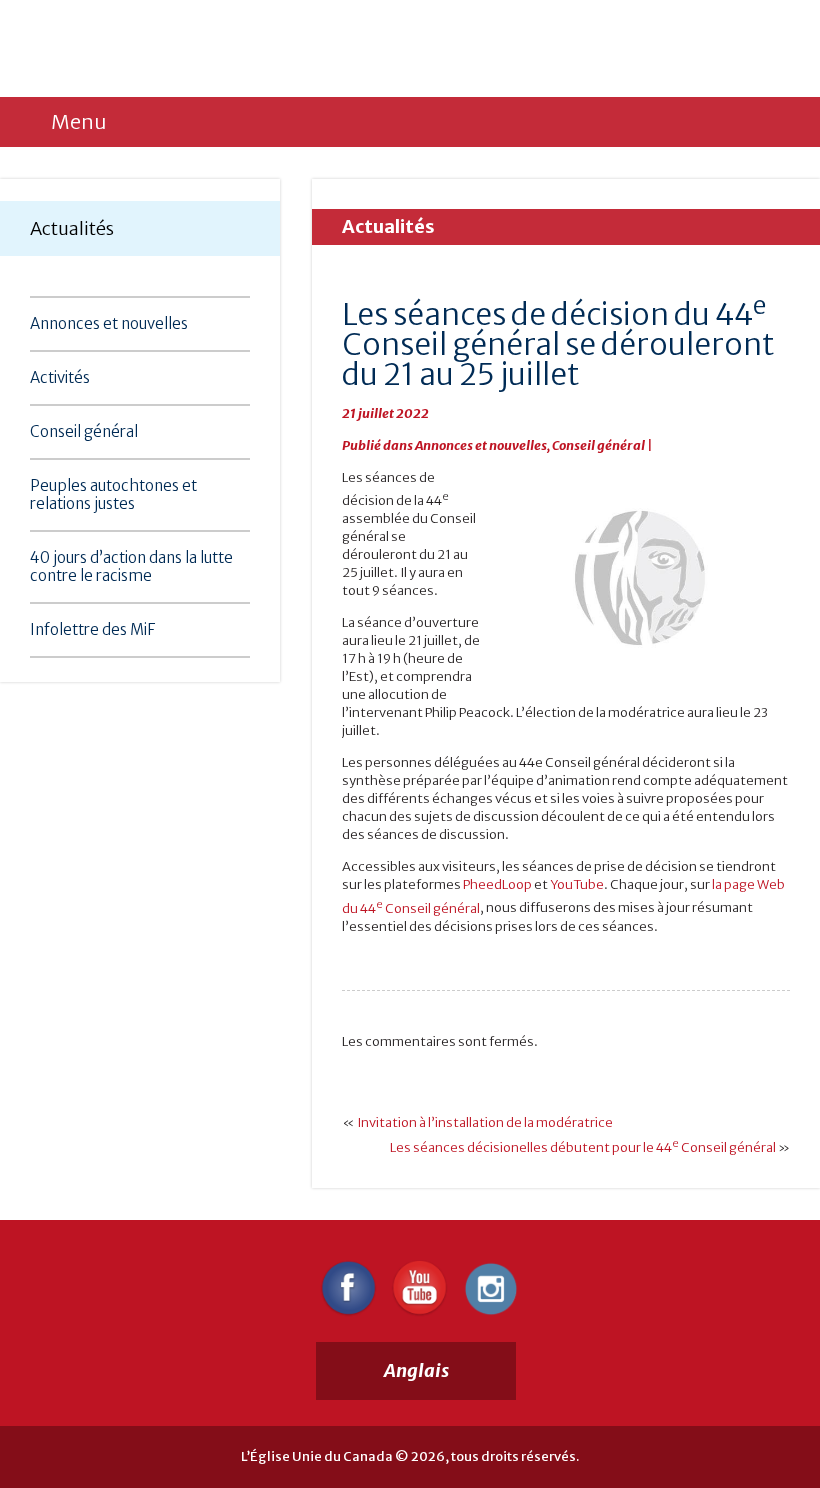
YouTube (577, 884)
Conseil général (84, 431)
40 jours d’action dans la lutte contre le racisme (131, 566)
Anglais (416, 1370)
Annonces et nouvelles (109, 323)
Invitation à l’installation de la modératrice (485, 1122)
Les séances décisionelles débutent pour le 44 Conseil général (583, 1147)
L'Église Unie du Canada (199, 47)
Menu (78, 121)
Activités (60, 377)
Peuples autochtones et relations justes (113, 494)
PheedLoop (497, 884)
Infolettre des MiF (92, 629)
